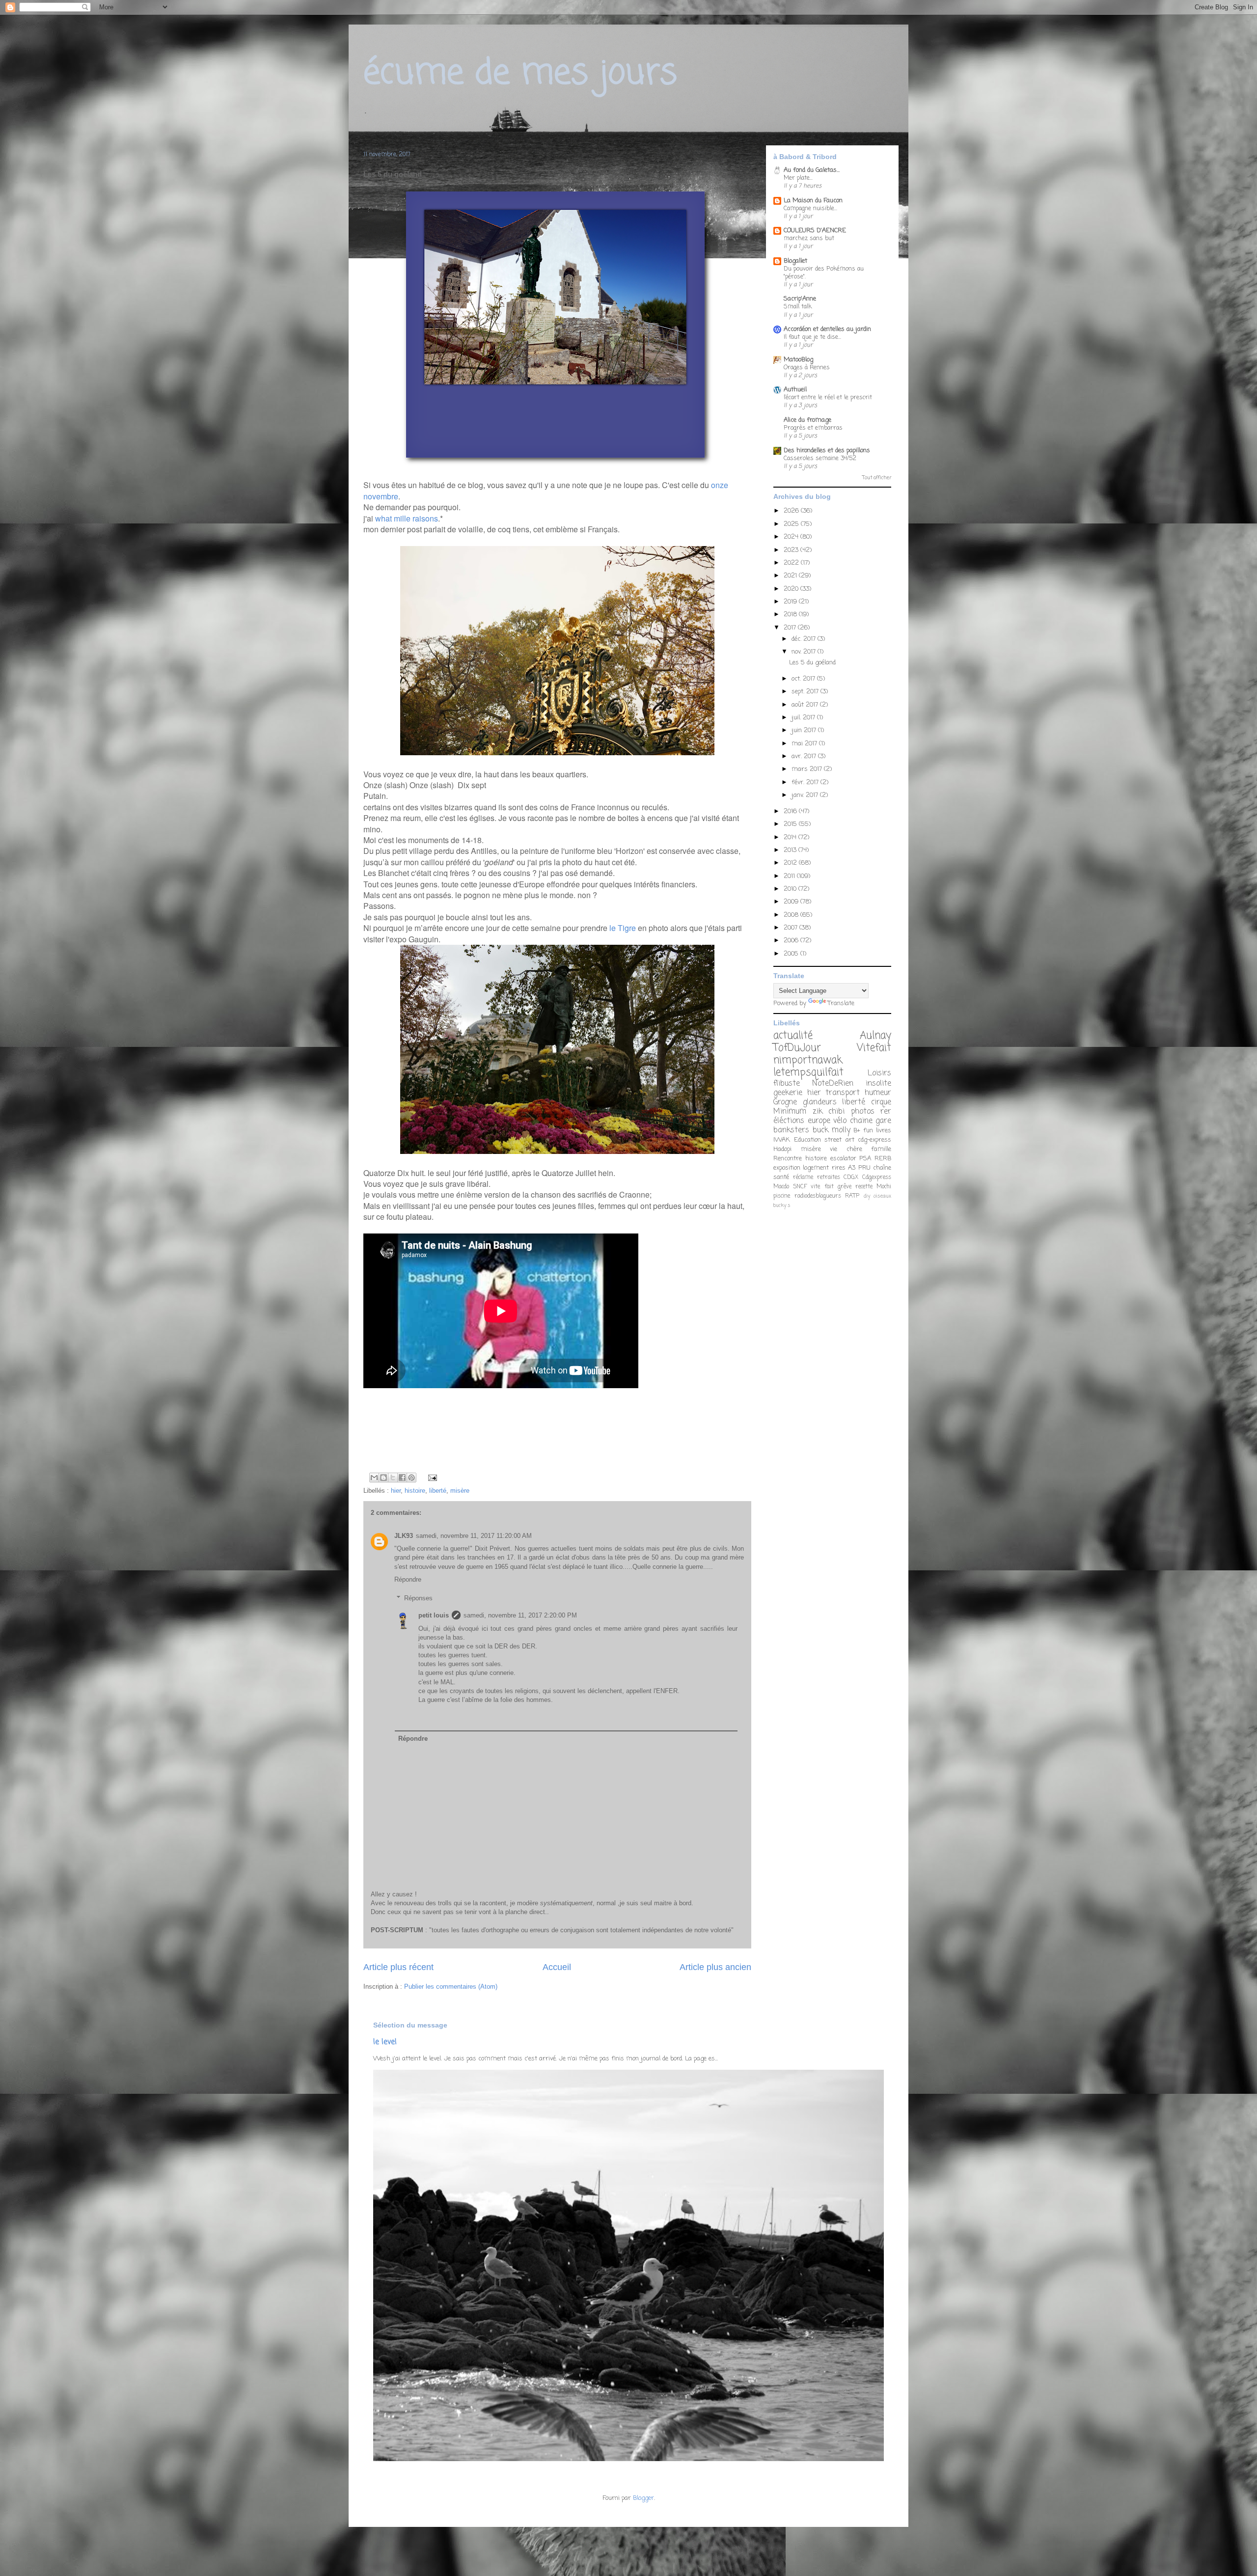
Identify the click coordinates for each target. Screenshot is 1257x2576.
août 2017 (806, 705)
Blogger (643, 2498)
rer (886, 1112)
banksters (791, 1130)
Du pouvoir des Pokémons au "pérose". (824, 273)
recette (864, 1187)
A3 (852, 1168)
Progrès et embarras (813, 428)
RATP (852, 1196)
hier (396, 1491)
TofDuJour (797, 1048)
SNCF (800, 1187)
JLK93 (404, 1536)
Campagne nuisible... (810, 208)
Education (807, 1140)
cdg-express (874, 1140)
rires (839, 1168)
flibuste (787, 1084)
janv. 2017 (806, 795)
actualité (793, 1036)
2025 (792, 524)
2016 (791, 811)
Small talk (798, 307)
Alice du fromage (807, 420)
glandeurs (820, 1102)
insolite (878, 1084)
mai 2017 (805, 744)
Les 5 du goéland (812, 663)
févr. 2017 (806, 782)
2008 (792, 915)
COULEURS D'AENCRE (815, 231)
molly (841, 1130)
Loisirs (879, 1073)
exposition (787, 1168)
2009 (792, 902)
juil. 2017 (804, 718)
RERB (883, 1159)
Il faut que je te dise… (812, 337)
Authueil (795, 390)
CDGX (851, 1178)
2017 (791, 628)
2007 (792, 928)
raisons (425, 518)
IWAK (782, 1140)
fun (868, 1131)
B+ (857, 1131)
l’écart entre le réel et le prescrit (828, 397)
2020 (792, 589)
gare (883, 1121)
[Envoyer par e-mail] (374, 1478)
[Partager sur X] (393, 1478)
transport (843, 1093)
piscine (782, 1196)
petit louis (434, 1615)
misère (460, 1491)
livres (884, 1131)
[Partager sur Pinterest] (411, 1478)
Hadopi (782, 1149)
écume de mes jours (520, 74)
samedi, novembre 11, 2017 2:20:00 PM (520, 1615)
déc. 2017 (805, 639)
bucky (780, 1206)
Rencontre (788, 1159)
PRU (864, 1168)
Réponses (418, 1598)
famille (881, 1149)
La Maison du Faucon (813, 201)
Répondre (408, 1579)
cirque (881, 1102)
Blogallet (795, 261)
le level (385, 2042)
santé (781, 1177)
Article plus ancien (715, 1967)
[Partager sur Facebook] (402, 1478)
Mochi (884, 1187)
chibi (836, 1112)
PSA (865, 1159)
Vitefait (874, 1048)
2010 (791, 889)
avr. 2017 (805, 756)
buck (820, 1130)
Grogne (785, 1102)
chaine (861, 1121)
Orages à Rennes (807, 368)
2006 (792, 941)
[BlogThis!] (383, 1478)
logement (816, 1168)
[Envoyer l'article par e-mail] (431, 1477)
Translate (841, 1003)
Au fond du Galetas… (812, 170)
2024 (792, 537)
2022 (792, 563)
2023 (792, 550)
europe (819, 1121)
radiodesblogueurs (818, 1196)
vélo (840, 1121)
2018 (791, 615)
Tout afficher (877, 478)
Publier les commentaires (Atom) (451, 1987)
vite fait (822, 1187)
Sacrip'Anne (800, 299)
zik (818, 1112)
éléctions (789, 1121)
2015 (791, 824)
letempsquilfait (808, 1073)
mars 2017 (808, 769)
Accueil (557, 1967)
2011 (790, 876)
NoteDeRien (833, 1084)
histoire (415, 1491)
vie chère (846, 1149)
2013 (791, 850)
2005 (792, 954)
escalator (843, 1159)
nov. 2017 (805, 652)
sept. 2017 (806, 692)
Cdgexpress (877, 1178)
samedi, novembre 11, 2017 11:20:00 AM (474, 1536)
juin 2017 (805, 730)
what (383, 518)
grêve (845, 1187)
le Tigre (623, 928)
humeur (878, 1093)
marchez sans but (809, 238)
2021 (791, 576)
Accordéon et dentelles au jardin (827, 329)
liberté (438, 1491)
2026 (792, 511)
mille (402, 518)
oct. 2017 (804, 679)
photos (863, 1112)
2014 (791, 837)
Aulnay (875, 1036)
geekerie (788, 1093)
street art (839, 1140)
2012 (791, 863)
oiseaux (882, 1196)
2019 (791, 602)
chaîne (882, 1168)
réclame (803, 1178)
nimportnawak (808, 1060)
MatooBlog (798, 360)
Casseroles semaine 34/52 (820, 458)
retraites (829, 1178)
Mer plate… (798, 178)
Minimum (790, 1112)
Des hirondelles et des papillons (827, 451)
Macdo (781, 1187)
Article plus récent (398, 1967)
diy (867, 1196)
